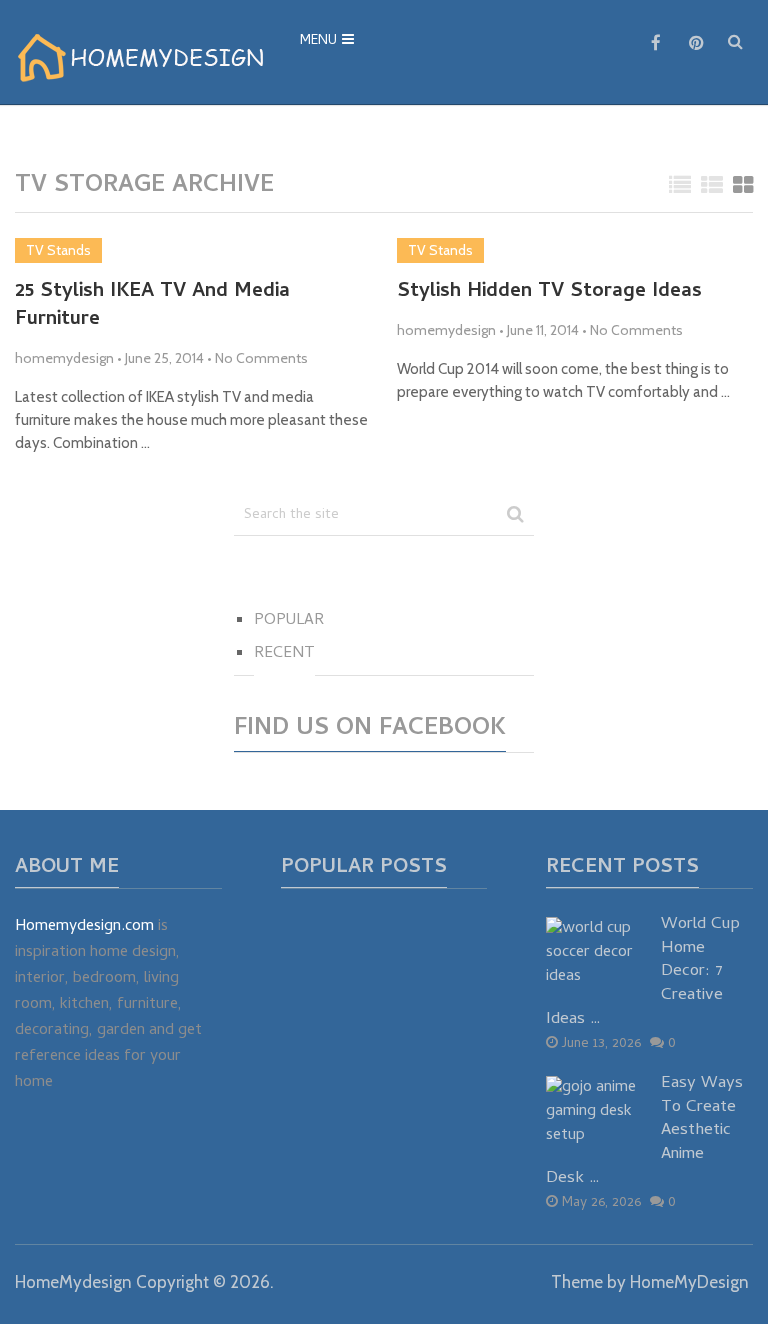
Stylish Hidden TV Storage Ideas (549, 293)
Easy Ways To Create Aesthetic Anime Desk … (644, 1132)
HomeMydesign (73, 1282)
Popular (289, 621)
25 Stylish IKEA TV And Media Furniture (152, 307)
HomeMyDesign (689, 1282)
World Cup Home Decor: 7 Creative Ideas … (643, 973)
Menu (318, 41)
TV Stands (58, 250)
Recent (284, 654)
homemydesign (64, 358)
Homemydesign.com (84, 927)
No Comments (261, 358)
